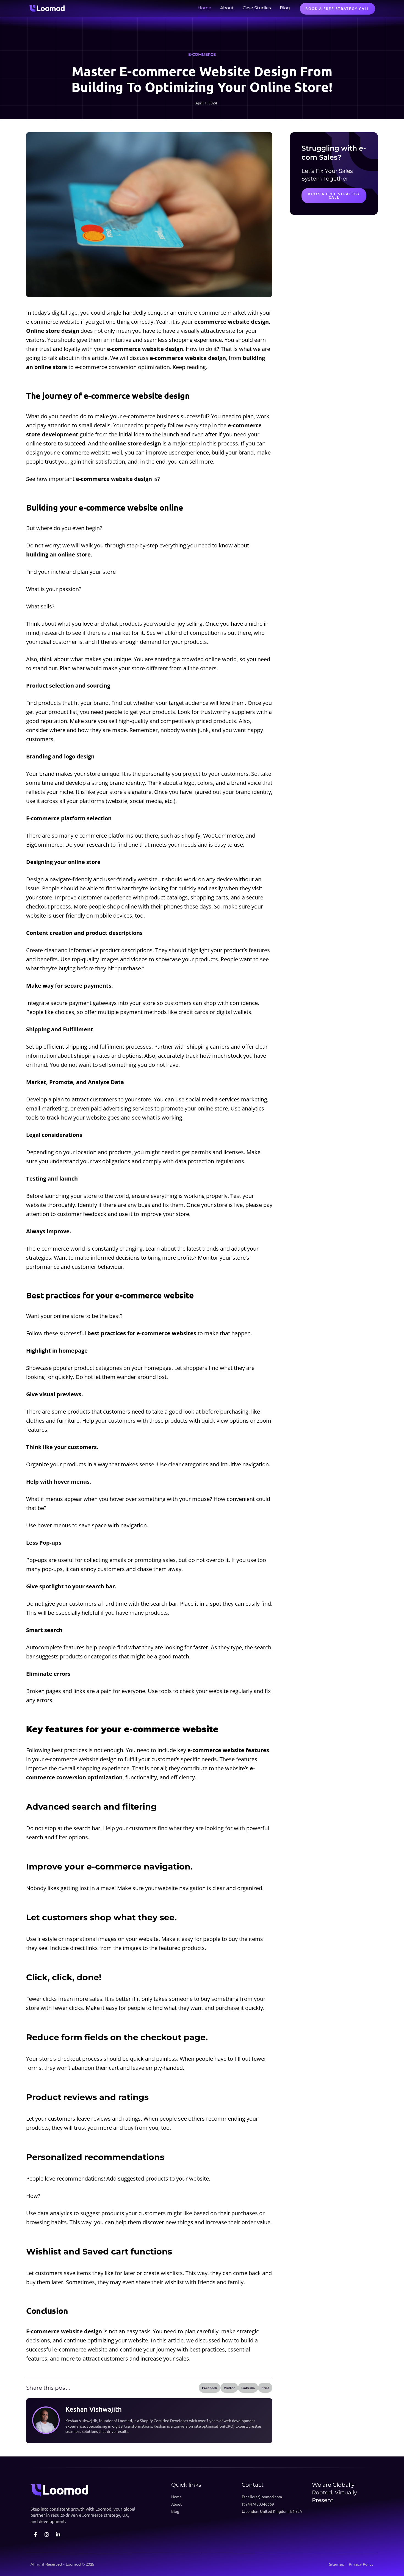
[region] (71, 2538)
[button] (210, 2388)
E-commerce (202, 54)
